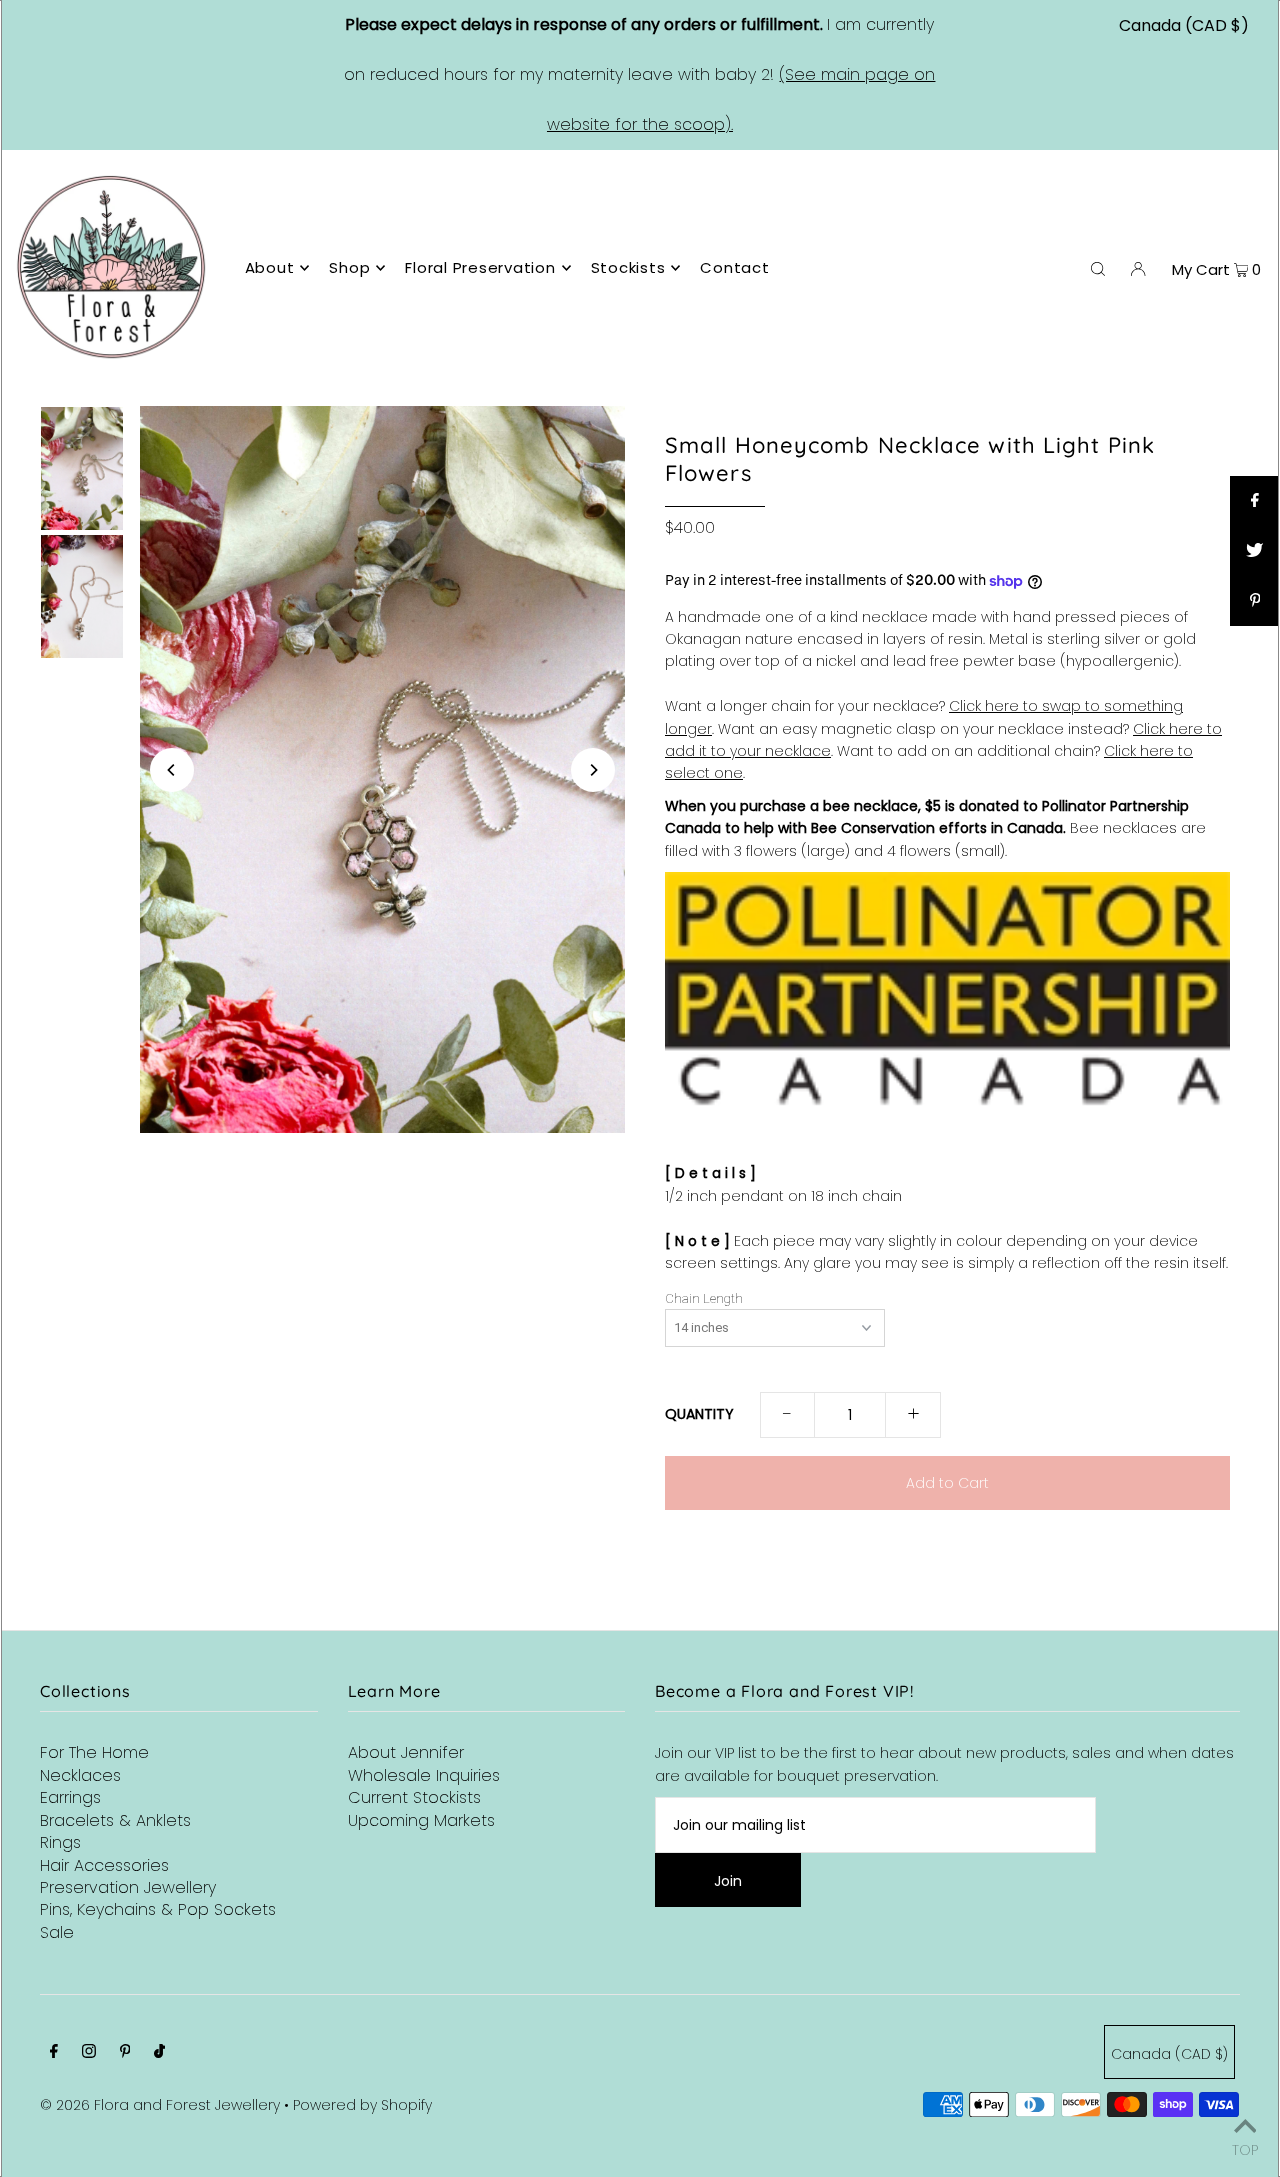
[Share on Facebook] (1255, 501)
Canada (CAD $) (1184, 25)
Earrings (70, 1797)
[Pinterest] (125, 2053)
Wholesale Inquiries (424, 1775)
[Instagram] (89, 2053)
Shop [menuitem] (349, 267)
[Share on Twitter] (1255, 551)
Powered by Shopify (362, 2105)
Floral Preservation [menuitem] (480, 267)
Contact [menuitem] (734, 267)
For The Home (94, 1752)
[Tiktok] (159, 2053)
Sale (57, 1932)
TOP (1245, 2148)
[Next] (593, 770)
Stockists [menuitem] (628, 267)
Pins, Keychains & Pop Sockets (158, 1909)
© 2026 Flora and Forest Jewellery (160, 2105)
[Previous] (172, 770)
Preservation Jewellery (128, 1887)
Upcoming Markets (421, 1820)
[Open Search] (1098, 268)
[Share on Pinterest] (1255, 601)
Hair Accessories (104, 1865)
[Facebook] (54, 2053)
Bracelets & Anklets (115, 1820)
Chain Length (704, 1299)
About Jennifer (406, 1752)
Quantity (699, 1414)
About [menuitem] (270, 267)
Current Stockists (414, 1797)
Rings (60, 1842)
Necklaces (80, 1775)
